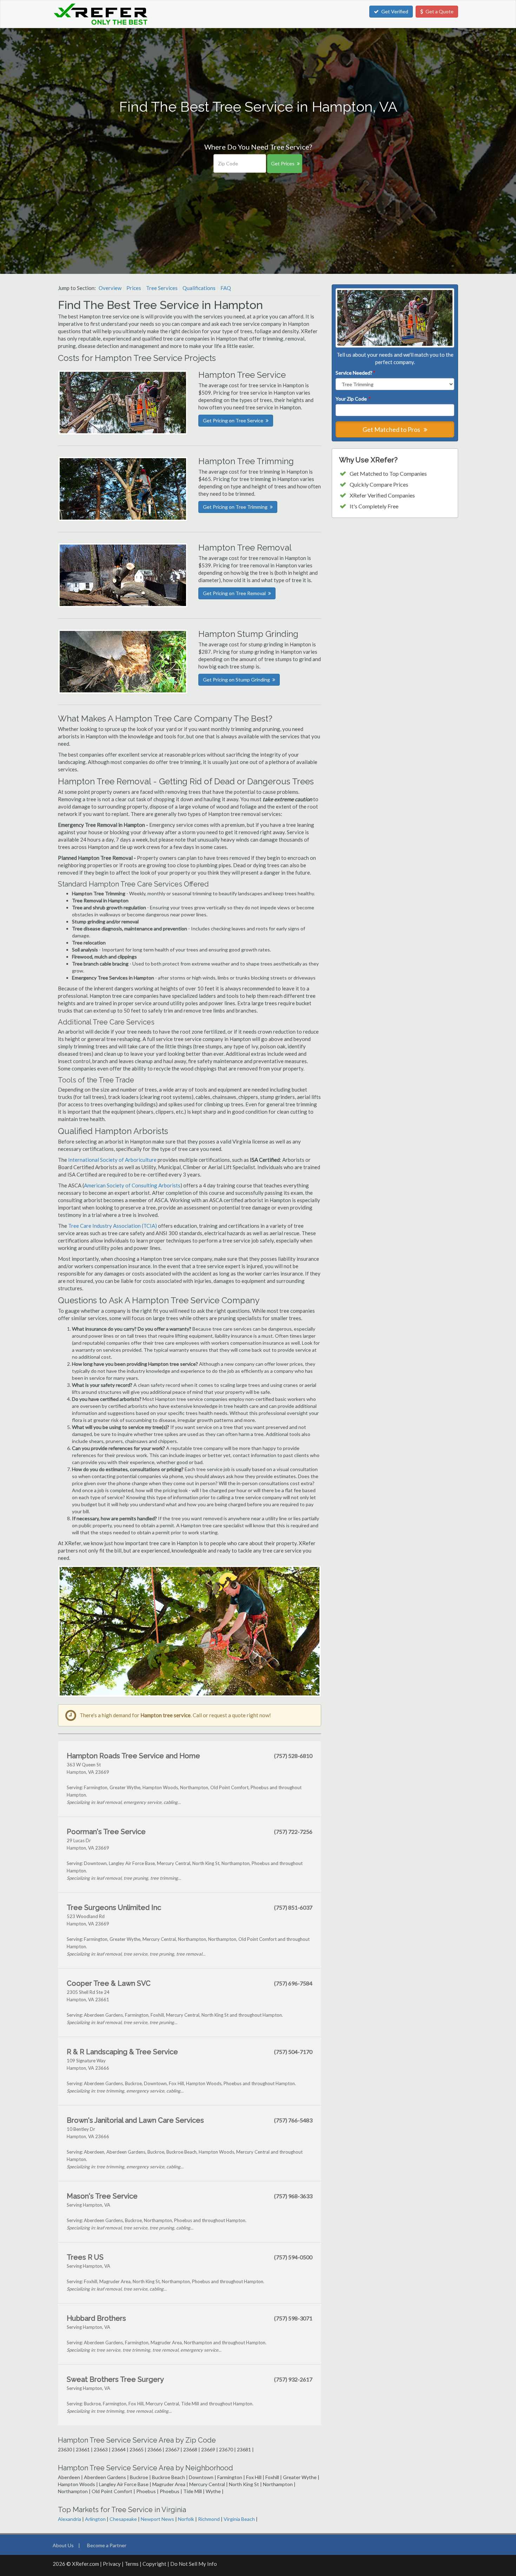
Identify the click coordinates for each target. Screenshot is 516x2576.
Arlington (95, 2519)
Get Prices (283, 163)
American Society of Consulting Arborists (132, 1185)
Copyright (154, 2564)
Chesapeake (123, 2519)
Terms (132, 2564)
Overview (110, 288)
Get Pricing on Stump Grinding (236, 680)
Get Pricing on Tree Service (233, 420)
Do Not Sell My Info (194, 2564)
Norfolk (186, 2519)
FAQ (226, 288)
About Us (63, 2545)
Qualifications (199, 288)
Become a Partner (107, 2545)
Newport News (157, 2519)
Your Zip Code (353, 399)
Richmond (209, 2519)
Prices (134, 288)
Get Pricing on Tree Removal (234, 593)
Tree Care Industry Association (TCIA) (113, 1226)
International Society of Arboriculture (112, 1160)
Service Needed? (355, 373)
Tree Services (162, 288)
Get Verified (395, 11)
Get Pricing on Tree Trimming (235, 507)
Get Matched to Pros (392, 429)
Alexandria (70, 2519)
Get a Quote (439, 11)
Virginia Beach (239, 2519)
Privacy (112, 2564)
